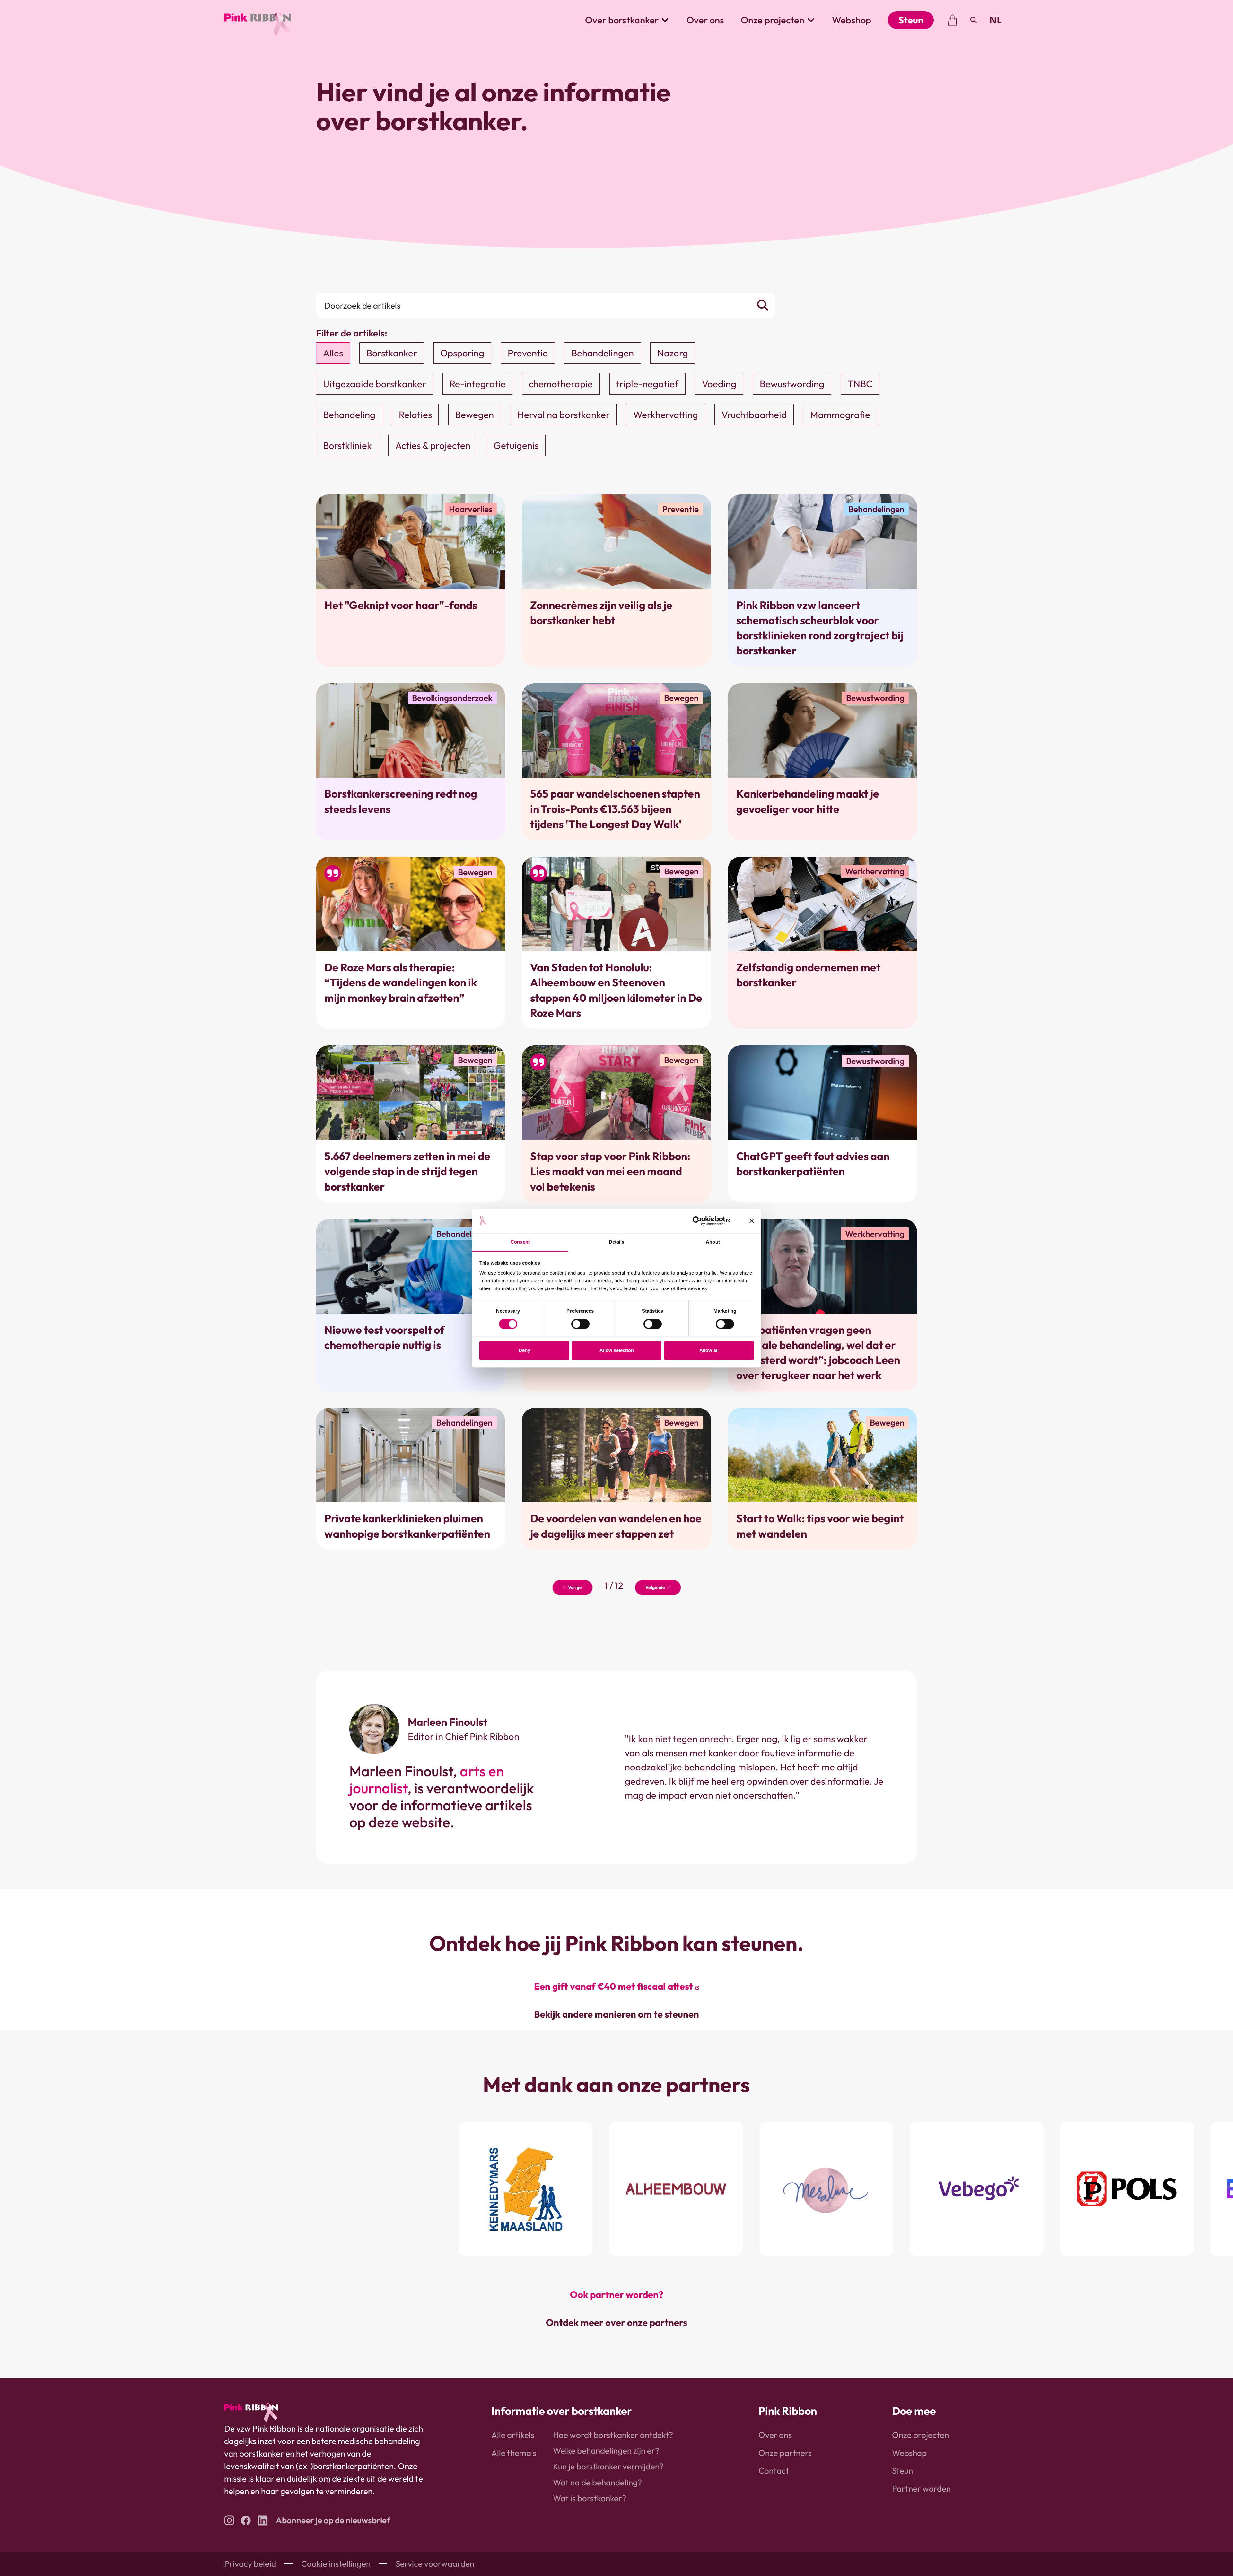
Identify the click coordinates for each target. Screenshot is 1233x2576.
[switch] (580, 1324)
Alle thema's (514, 2453)
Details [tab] (617, 1242)
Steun (911, 20)
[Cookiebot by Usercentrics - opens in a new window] (702, 1221)
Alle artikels (513, 2435)
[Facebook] (246, 2520)
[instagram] (229, 2520)
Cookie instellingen (336, 2564)
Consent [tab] (520, 1242)
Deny (524, 1351)
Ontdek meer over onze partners (616, 2323)
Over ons (705, 20)
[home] (258, 20)
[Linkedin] (262, 2520)
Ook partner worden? (617, 2295)
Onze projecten (920, 2435)
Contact (774, 2471)
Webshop (852, 20)
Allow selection (617, 1351)
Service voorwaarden (435, 2564)
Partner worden (921, 2489)
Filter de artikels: (352, 333)
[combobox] (996, 20)
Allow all (709, 1351)
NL (996, 20)
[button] (627, 20)
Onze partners (785, 2453)
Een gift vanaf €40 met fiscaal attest (613, 1986)
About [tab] (713, 1242)
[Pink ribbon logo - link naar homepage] (251, 2413)
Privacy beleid (250, 2564)
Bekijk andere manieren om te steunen (616, 2014)
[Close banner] (752, 1221)
